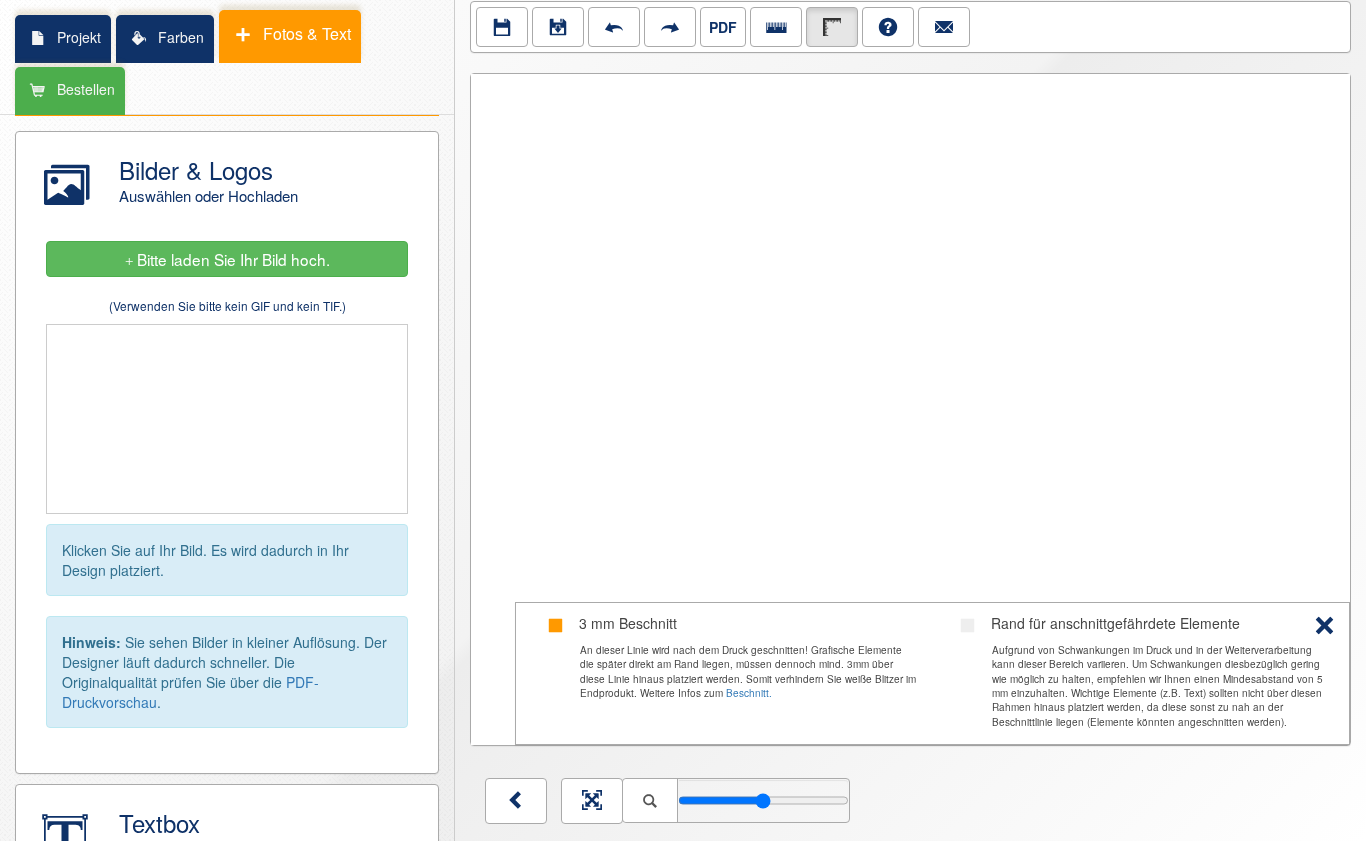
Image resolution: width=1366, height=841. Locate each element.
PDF (723, 27)
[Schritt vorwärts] (670, 27)
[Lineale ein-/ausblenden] (776, 27)
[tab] (62, 38)
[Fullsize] (592, 801)
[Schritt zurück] (614, 27)
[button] (227, 184)
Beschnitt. (749, 693)
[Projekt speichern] (502, 27)
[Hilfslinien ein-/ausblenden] (832, 27)
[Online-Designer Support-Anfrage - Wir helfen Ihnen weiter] (944, 27)
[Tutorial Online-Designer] (888, 27)
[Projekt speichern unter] (558, 27)
